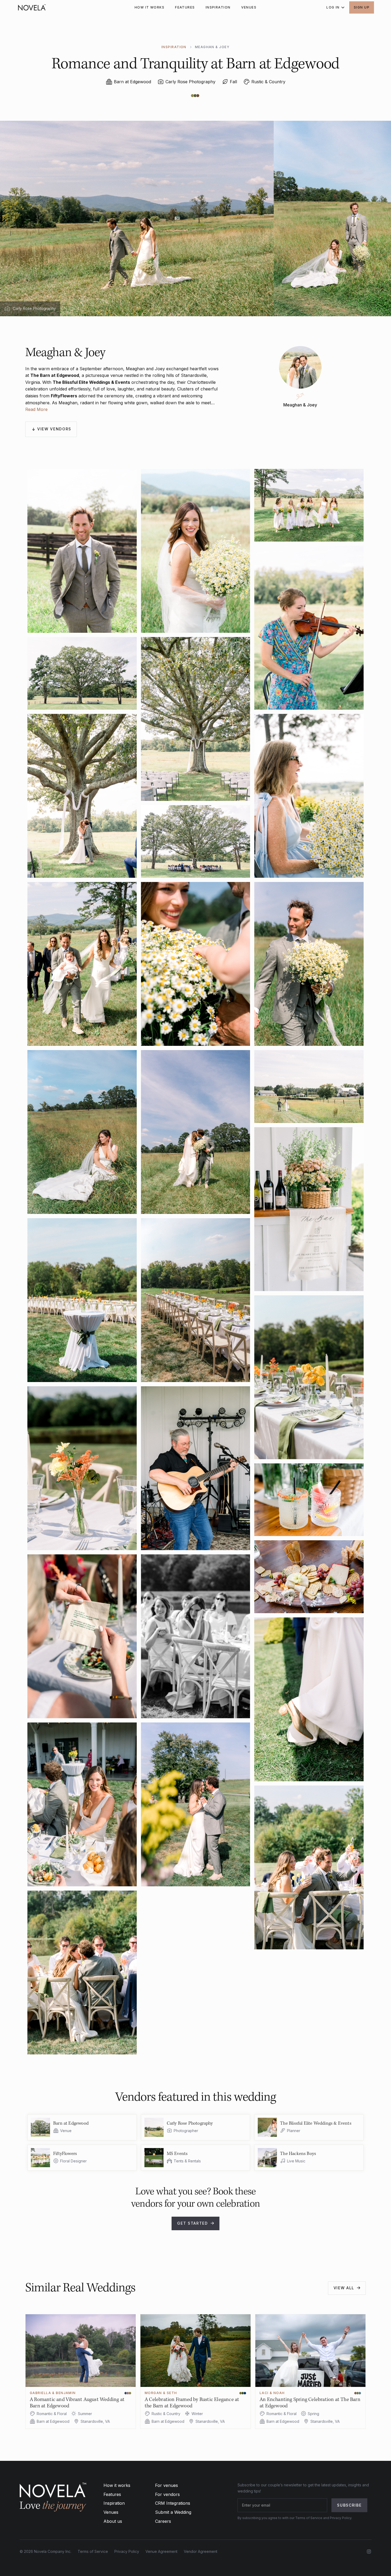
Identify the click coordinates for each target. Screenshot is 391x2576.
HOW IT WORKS (149, 7)
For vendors (167, 2494)
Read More (36, 409)
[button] (334, 7)
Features (112, 2494)
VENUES (249, 7)
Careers (163, 2521)
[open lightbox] (82, 551)
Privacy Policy (127, 2551)
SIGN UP (362, 7)
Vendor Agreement (201, 2551)
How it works (117, 2485)
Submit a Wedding (173, 2512)
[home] (32, 7)
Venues (111, 2512)
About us (113, 2521)
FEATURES (185, 7)
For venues (167, 2485)
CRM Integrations (173, 2503)
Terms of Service (93, 2551)
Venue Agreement (161, 2551)
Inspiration (114, 2503)
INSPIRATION (218, 7)
